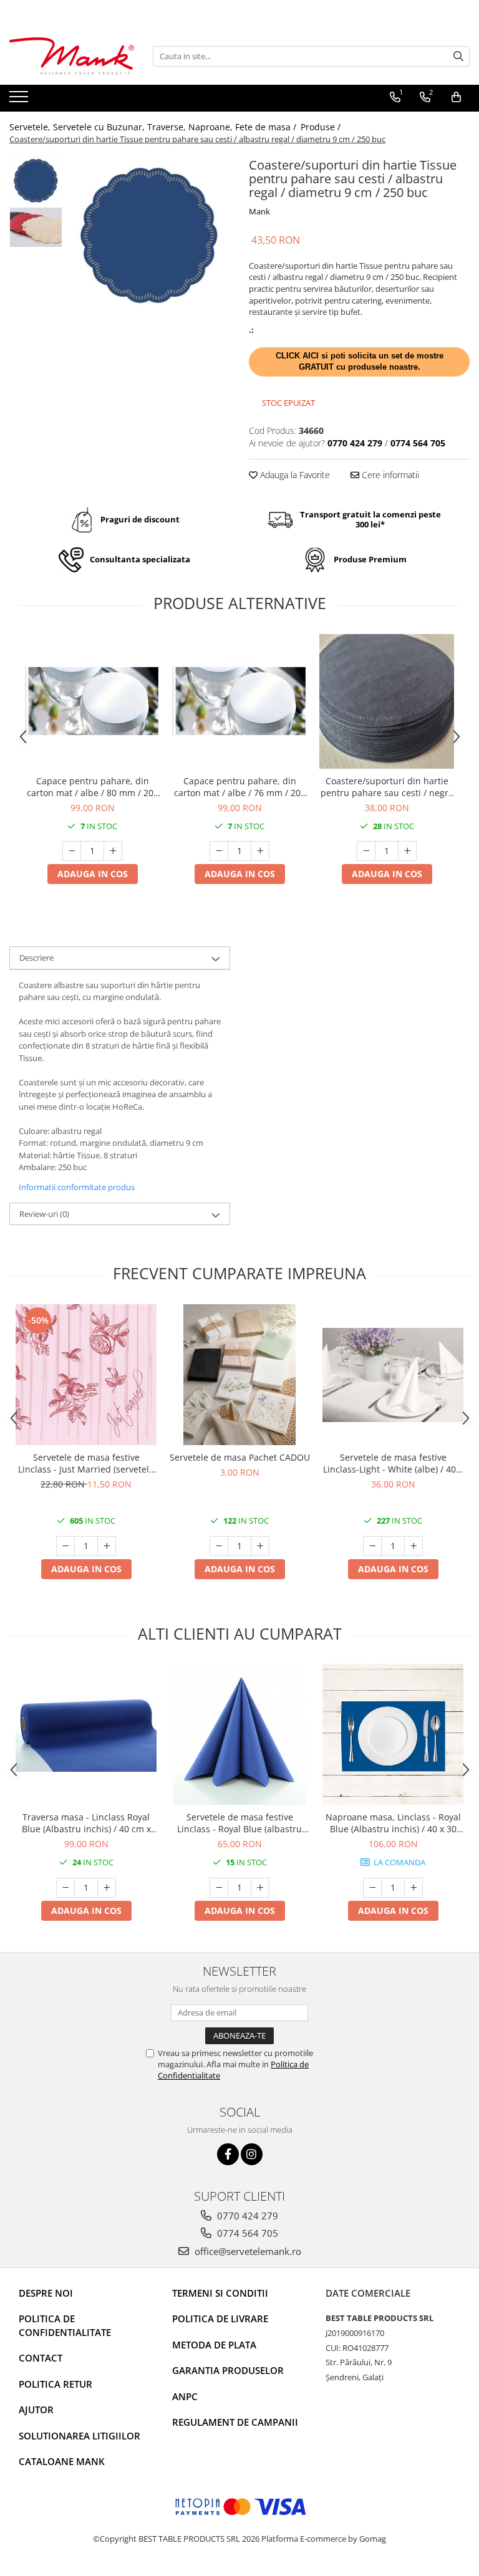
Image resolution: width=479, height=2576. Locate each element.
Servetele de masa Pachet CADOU (240, 1457)
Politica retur (56, 2384)
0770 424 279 (246, 2216)
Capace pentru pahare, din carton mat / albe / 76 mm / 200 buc (240, 787)
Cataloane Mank (62, 2461)
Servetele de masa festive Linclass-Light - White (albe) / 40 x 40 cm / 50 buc (393, 1463)
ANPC (185, 2396)
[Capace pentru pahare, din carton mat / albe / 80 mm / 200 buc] (92, 701)
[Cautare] (458, 56)
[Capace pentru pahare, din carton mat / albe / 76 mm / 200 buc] (239, 701)
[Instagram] (252, 2154)
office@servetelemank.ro (247, 2251)
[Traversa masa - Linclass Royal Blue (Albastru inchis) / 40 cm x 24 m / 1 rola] (86, 1734)
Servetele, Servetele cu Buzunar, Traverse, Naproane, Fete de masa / (154, 127)
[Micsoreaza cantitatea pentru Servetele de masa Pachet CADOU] (219, 1546)
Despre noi (46, 2293)
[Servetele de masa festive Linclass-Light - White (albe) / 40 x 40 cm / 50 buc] (393, 1375)
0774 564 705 (246, 2233)
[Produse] (20, 100)
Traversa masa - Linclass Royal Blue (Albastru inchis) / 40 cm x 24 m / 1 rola (86, 1823)
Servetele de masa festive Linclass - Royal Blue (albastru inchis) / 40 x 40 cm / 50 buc (239, 1823)
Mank (259, 211)
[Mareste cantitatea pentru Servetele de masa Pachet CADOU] (260, 1546)
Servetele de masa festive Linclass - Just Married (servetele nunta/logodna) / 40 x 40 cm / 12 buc (86, 1463)
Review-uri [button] (44, 1214)
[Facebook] (228, 2154)
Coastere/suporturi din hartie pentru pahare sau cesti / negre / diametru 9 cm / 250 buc (387, 787)
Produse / (322, 127)
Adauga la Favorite (294, 475)
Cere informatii (389, 475)
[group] (149, 235)
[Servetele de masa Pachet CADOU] (239, 1375)
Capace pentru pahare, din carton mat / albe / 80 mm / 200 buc (93, 787)
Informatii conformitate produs (77, 1187)
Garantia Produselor (228, 2370)
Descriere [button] (36, 958)
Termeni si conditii (220, 2293)
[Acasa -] (72, 56)
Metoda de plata (214, 2345)
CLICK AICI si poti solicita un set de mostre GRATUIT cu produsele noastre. (360, 362)
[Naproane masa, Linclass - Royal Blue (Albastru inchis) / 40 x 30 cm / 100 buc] (393, 1734)
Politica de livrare (220, 2319)
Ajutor (36, 2410)
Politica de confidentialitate (65, 2325)
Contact (41, 2358)
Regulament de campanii (235, 2422)
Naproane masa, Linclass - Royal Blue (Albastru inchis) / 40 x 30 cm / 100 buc (393, 1823)
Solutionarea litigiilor (80, 2436)
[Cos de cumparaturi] (456, 97)
